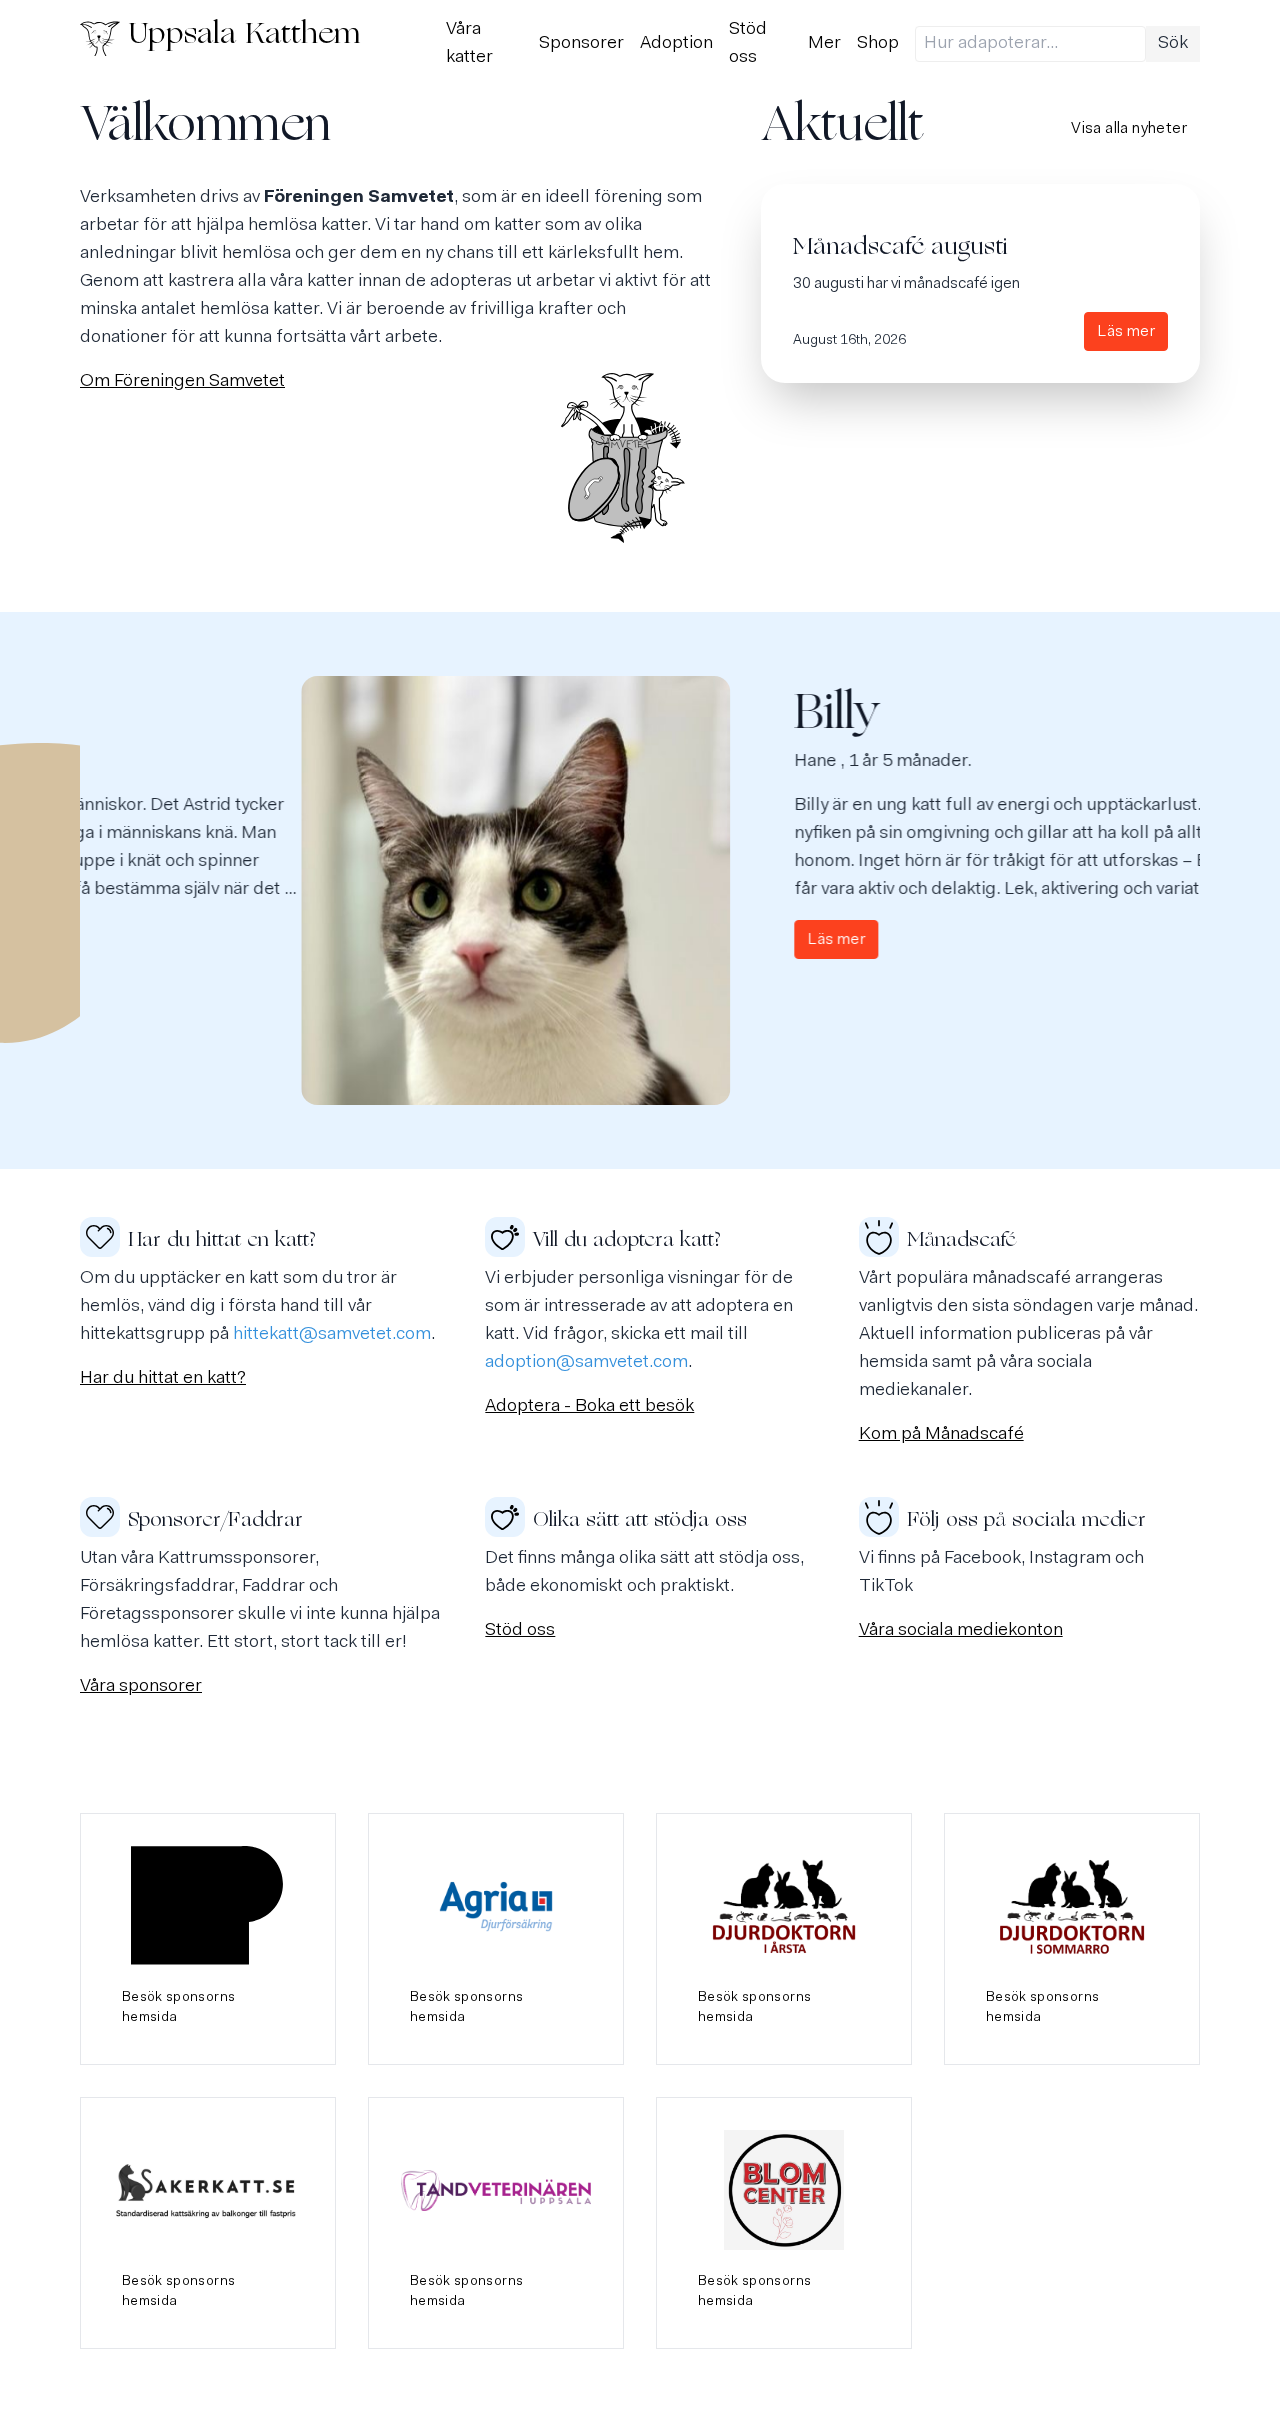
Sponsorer (581, 44)
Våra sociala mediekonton (961, 1631)
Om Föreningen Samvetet (182, 382)
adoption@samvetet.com (586, 1363)
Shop (878, 44)
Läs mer (1126, 332)
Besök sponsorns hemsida (178, 2008)
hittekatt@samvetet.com (332, 1335)
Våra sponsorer (141, 1687)
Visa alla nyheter (1129, 129)
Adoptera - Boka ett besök (589, 1407)
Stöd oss (520, 1631)
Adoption (676, 44)
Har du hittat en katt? (163, 1379)
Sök (1173, 44)
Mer (824, 44)
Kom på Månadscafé (941, 1435)
